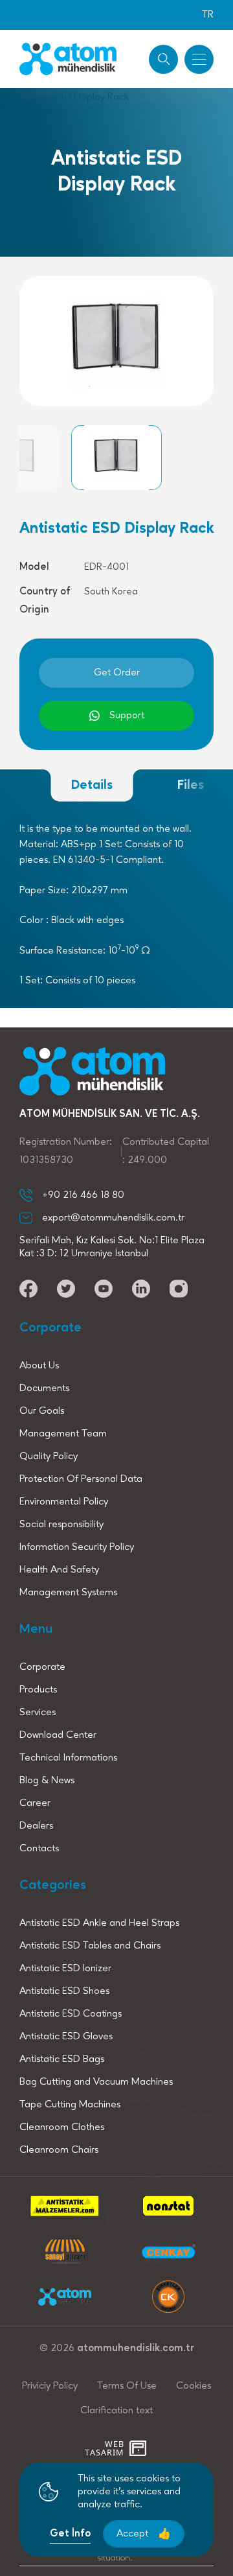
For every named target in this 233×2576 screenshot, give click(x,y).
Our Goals (42, 1411)
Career (35, 1803)
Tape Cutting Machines (70, 2105)
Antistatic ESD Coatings (71, 2014)
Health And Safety (59, 1570)
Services (38, 1713)
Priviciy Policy (50, 2386)
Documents (44, 1388)
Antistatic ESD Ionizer (65, 1969)
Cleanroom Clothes (62, 2127)
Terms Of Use (127, 2386)
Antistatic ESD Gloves (66, 2037)
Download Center (58, 1735)
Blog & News (47, 1781)
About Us (39, 1366)
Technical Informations (68, 1758)
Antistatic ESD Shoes (64, 1991)
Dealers (36, 1826)
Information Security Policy (77, 1547)
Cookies (194, 2386)
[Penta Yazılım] (139, 2448)
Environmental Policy (64, 1502)
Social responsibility (61, 1525)
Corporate (42, 1667)
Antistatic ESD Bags (62, 2059)
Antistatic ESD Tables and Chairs (90, 1946)
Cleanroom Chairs (59, 2150)
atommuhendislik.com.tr (136, 2348)
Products (38, 1690)
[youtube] (28, 1289)
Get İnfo (70, 2534)
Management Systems (68, 1593)
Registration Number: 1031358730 (66, 1151)
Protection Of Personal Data (81, 1479)
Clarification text (116, 2411)
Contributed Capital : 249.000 (166, 1151)
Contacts (39, 1849)
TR (208, 15)
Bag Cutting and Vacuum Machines (96, 2082)
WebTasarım (104, 2449)
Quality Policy (49, 1457)
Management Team (63, 1434)
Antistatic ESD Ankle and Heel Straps (99, 1923)
